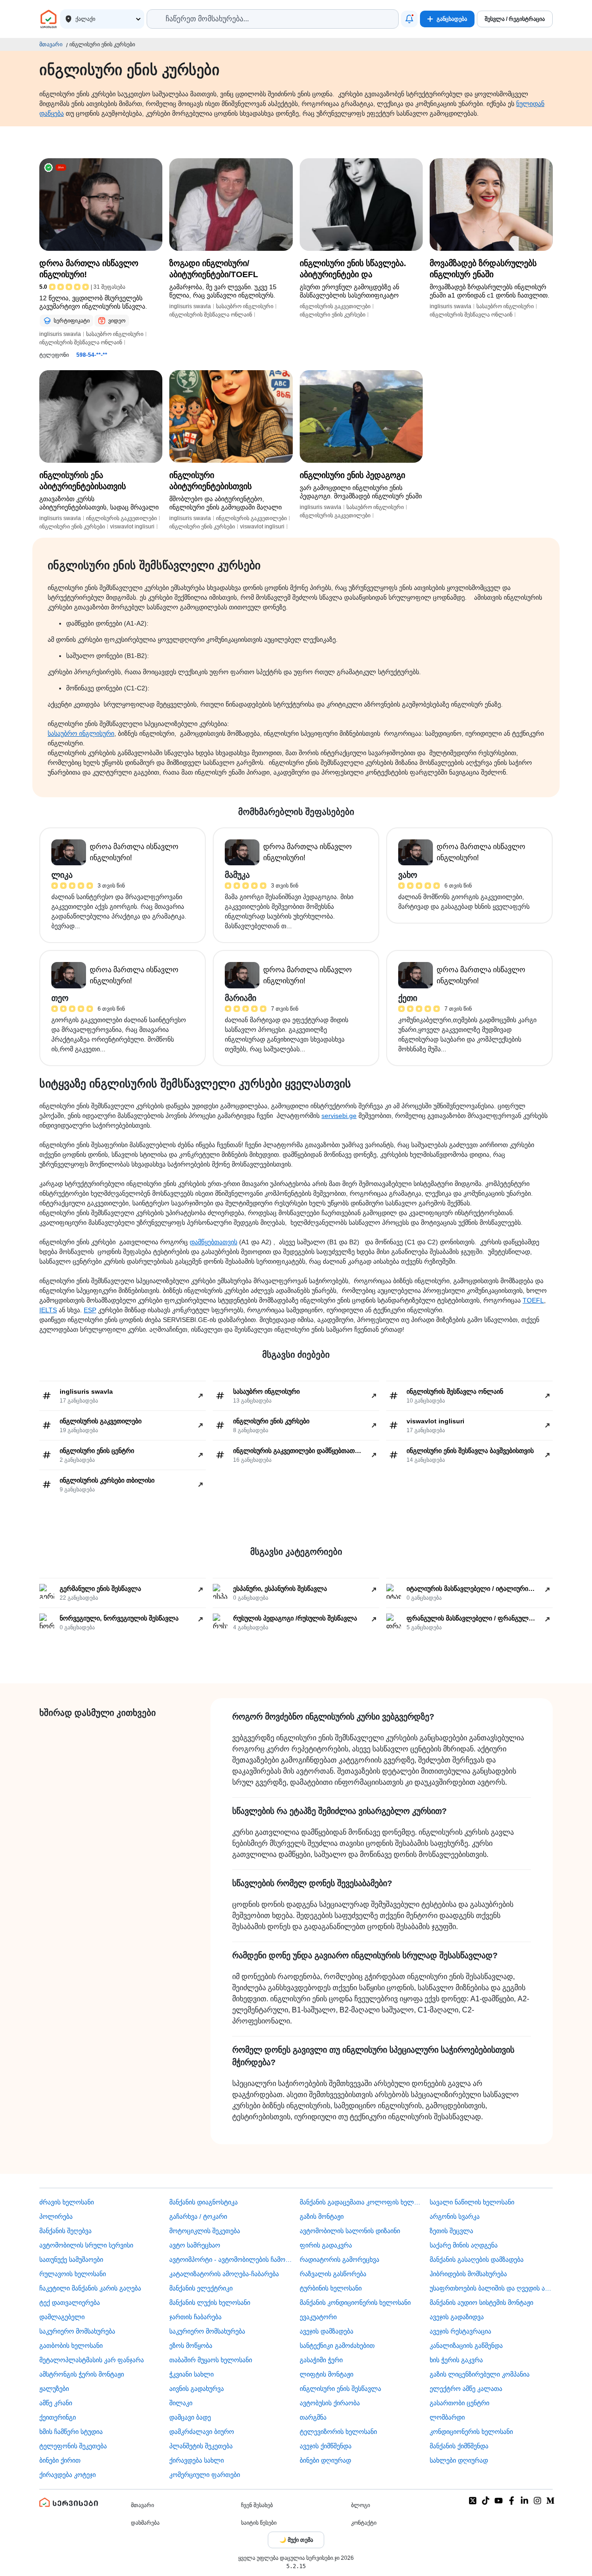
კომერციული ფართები (205, 2475)
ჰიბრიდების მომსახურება (468, 2274)
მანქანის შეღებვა (65, 2231)
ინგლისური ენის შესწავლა (340, 2389)
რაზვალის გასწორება (333, 2274)
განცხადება (452, 19)
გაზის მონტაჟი (322, 2216)
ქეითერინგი (58, 2417)
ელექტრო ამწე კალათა (466, 2389)
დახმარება (145, 2523)
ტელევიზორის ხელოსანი (338, 2432)
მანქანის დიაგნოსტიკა (203, 2202)
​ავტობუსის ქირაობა (330, 2403)
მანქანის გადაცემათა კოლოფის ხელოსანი (361, 2202)
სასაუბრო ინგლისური (81, 733)
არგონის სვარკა (455, 2216)
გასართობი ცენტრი (459, 2403)
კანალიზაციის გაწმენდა (466, 2346)
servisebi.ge (339, 1116)
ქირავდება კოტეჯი (68, 2475)
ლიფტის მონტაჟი (327, 2374)
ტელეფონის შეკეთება (73, 2446)
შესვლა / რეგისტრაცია (515, 19)
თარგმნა (313, 2417)
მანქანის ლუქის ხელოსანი (210, 2303)
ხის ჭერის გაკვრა (456, 2360)
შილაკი (181, 2403)
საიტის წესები (259, 2523)
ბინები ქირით (60, 2460)
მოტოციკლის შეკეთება (205, 2231)
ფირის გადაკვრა (326, 2245)
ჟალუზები (54, 2389)
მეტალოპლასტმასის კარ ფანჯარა (92, 2360)
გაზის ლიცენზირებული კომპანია (480, 2374)
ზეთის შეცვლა (451, 2231)
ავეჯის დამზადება (327, 2331)
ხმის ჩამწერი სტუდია (71, 2432)
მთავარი (51, 44)
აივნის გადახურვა (197, 2389)
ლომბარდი (447, 2417)
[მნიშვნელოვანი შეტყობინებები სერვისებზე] (409, 19)
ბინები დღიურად (325, 2460)
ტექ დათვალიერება (70, 2303)
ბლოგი (361, 2505)
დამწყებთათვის (213, 1242)
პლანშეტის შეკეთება (201, 2446)
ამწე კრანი (56, 2403)
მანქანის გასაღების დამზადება (477, 2259)
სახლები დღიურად (459, 2460)
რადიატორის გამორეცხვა (339, 2259)
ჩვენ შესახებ (257, 2505)
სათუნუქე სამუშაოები (71, 2259)
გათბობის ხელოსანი (71, 2346)
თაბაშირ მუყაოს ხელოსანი (211, 2360)
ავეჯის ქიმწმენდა (326, 2446)
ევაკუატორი (318, 2317)
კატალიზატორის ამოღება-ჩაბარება (224, 2274)
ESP (90, 1310)
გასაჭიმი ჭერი (321, 2360)
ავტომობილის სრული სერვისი (86, 2245)
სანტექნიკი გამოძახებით (337, 2346)
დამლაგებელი (62, 2317)
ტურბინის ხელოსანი (331, 2288)
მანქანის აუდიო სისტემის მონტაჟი (481, 2303)
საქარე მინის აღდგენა (464, 2245)
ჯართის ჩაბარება (195, 2317)
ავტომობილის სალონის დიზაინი (350, 2231)
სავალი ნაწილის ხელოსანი (472, 2202)
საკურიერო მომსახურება (77, 2331)
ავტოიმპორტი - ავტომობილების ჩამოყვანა (231, 2259)
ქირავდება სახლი (197, 2460)
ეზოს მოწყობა (191, 2346)
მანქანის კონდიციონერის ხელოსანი (355, 2303)
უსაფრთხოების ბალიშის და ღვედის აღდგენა (491, 2288)
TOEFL (533, 1300)
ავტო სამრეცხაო (195, 2245)
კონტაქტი (364, 2523)
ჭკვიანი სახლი (191, 2374)
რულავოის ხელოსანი (73, 2274)
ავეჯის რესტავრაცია (460, 2331)
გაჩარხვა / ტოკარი (198, 2216)
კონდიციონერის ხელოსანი (471, 2432)
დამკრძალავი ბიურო (202, 2432)
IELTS (48, 1310)
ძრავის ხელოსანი (67, 2202)
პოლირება (56, 2216)
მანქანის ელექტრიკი (201, 2288)
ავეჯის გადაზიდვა (457, 2317)
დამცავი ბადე (190, 2417)
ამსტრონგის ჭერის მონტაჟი (82, 2374)
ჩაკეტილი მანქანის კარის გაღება (90, 2288)
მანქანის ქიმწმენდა (459, 2446)
